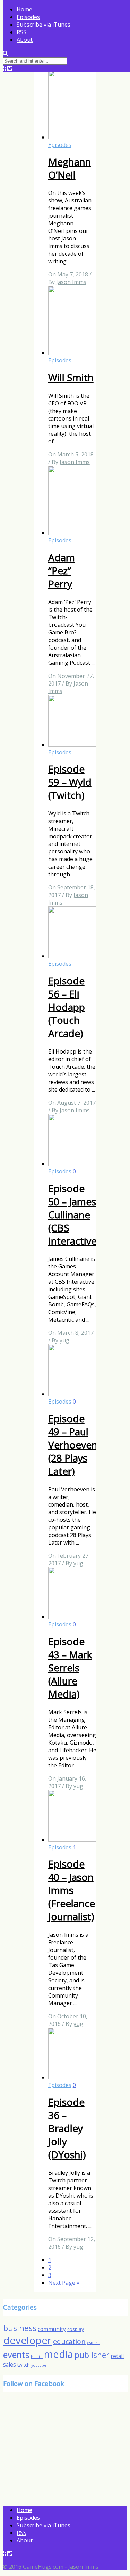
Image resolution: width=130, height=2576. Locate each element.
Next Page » (64, 2283)
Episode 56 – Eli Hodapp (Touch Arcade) (67, 1007)
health (37, 2357)
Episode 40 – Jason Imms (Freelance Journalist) (72, 1890)
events (16, 2355)
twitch (24, 2365)
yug (64, 1340)
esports (94, 2343)
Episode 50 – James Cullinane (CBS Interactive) (74, 1215)
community (52, 2329)
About (25, 40)
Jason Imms (71, 282)
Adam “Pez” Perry (62, 570)
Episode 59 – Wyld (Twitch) (70, 782)
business (20, 2328)
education (69, 2342)
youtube (39, 2365)
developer (27, 2340)
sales (10, 2365)
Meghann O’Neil (70, 168)
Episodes (28, 17)
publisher (92, 2355)
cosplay (76, 2329)
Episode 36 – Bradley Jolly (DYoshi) (67, 2128)
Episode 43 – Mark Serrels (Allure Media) (70, 1668)
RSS (21, 32)
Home (24, 9)
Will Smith (71, 377)
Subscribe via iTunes (44, 25)
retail (117, 2356)
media (59, 2354)
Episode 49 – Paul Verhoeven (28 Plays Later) (73, 1445)
